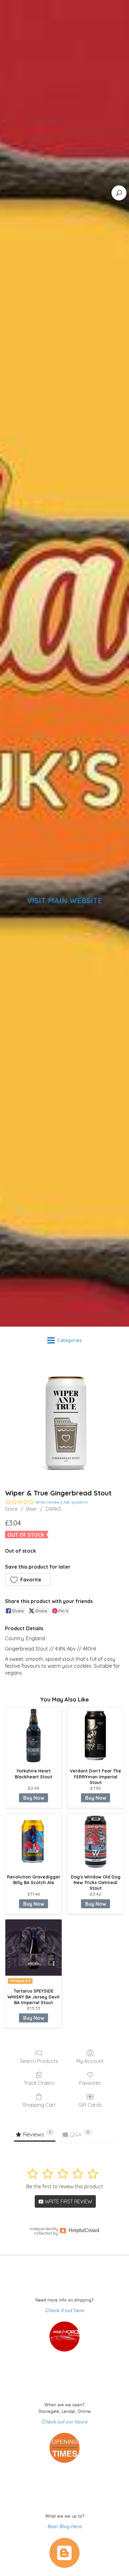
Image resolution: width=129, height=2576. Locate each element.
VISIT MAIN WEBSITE (64, 900)
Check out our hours (64, 2422)
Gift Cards (90, 2105)
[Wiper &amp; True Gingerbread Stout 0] (64, 1420)
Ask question (76, 1502)
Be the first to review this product (65, 2186)
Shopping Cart (39, 2105)
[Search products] (119, 193)
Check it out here (64, 2310)
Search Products (39, 2061)
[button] (28, 1580)
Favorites (90, 2083)
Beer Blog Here (64, 2526)
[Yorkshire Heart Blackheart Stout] (34, 1736)
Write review (48, 1502)
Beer (32, 1509)
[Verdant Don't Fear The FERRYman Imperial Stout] (95, 1736)
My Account (90, 2061)
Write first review (68, 2201)
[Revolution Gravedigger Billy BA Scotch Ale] (34, 1842)
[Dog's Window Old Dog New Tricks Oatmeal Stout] (95, 1842)
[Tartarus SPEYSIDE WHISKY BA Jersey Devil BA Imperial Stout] (34, 1948)
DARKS (54, 1509)
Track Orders (39, 2083)
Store (11, 1509)
